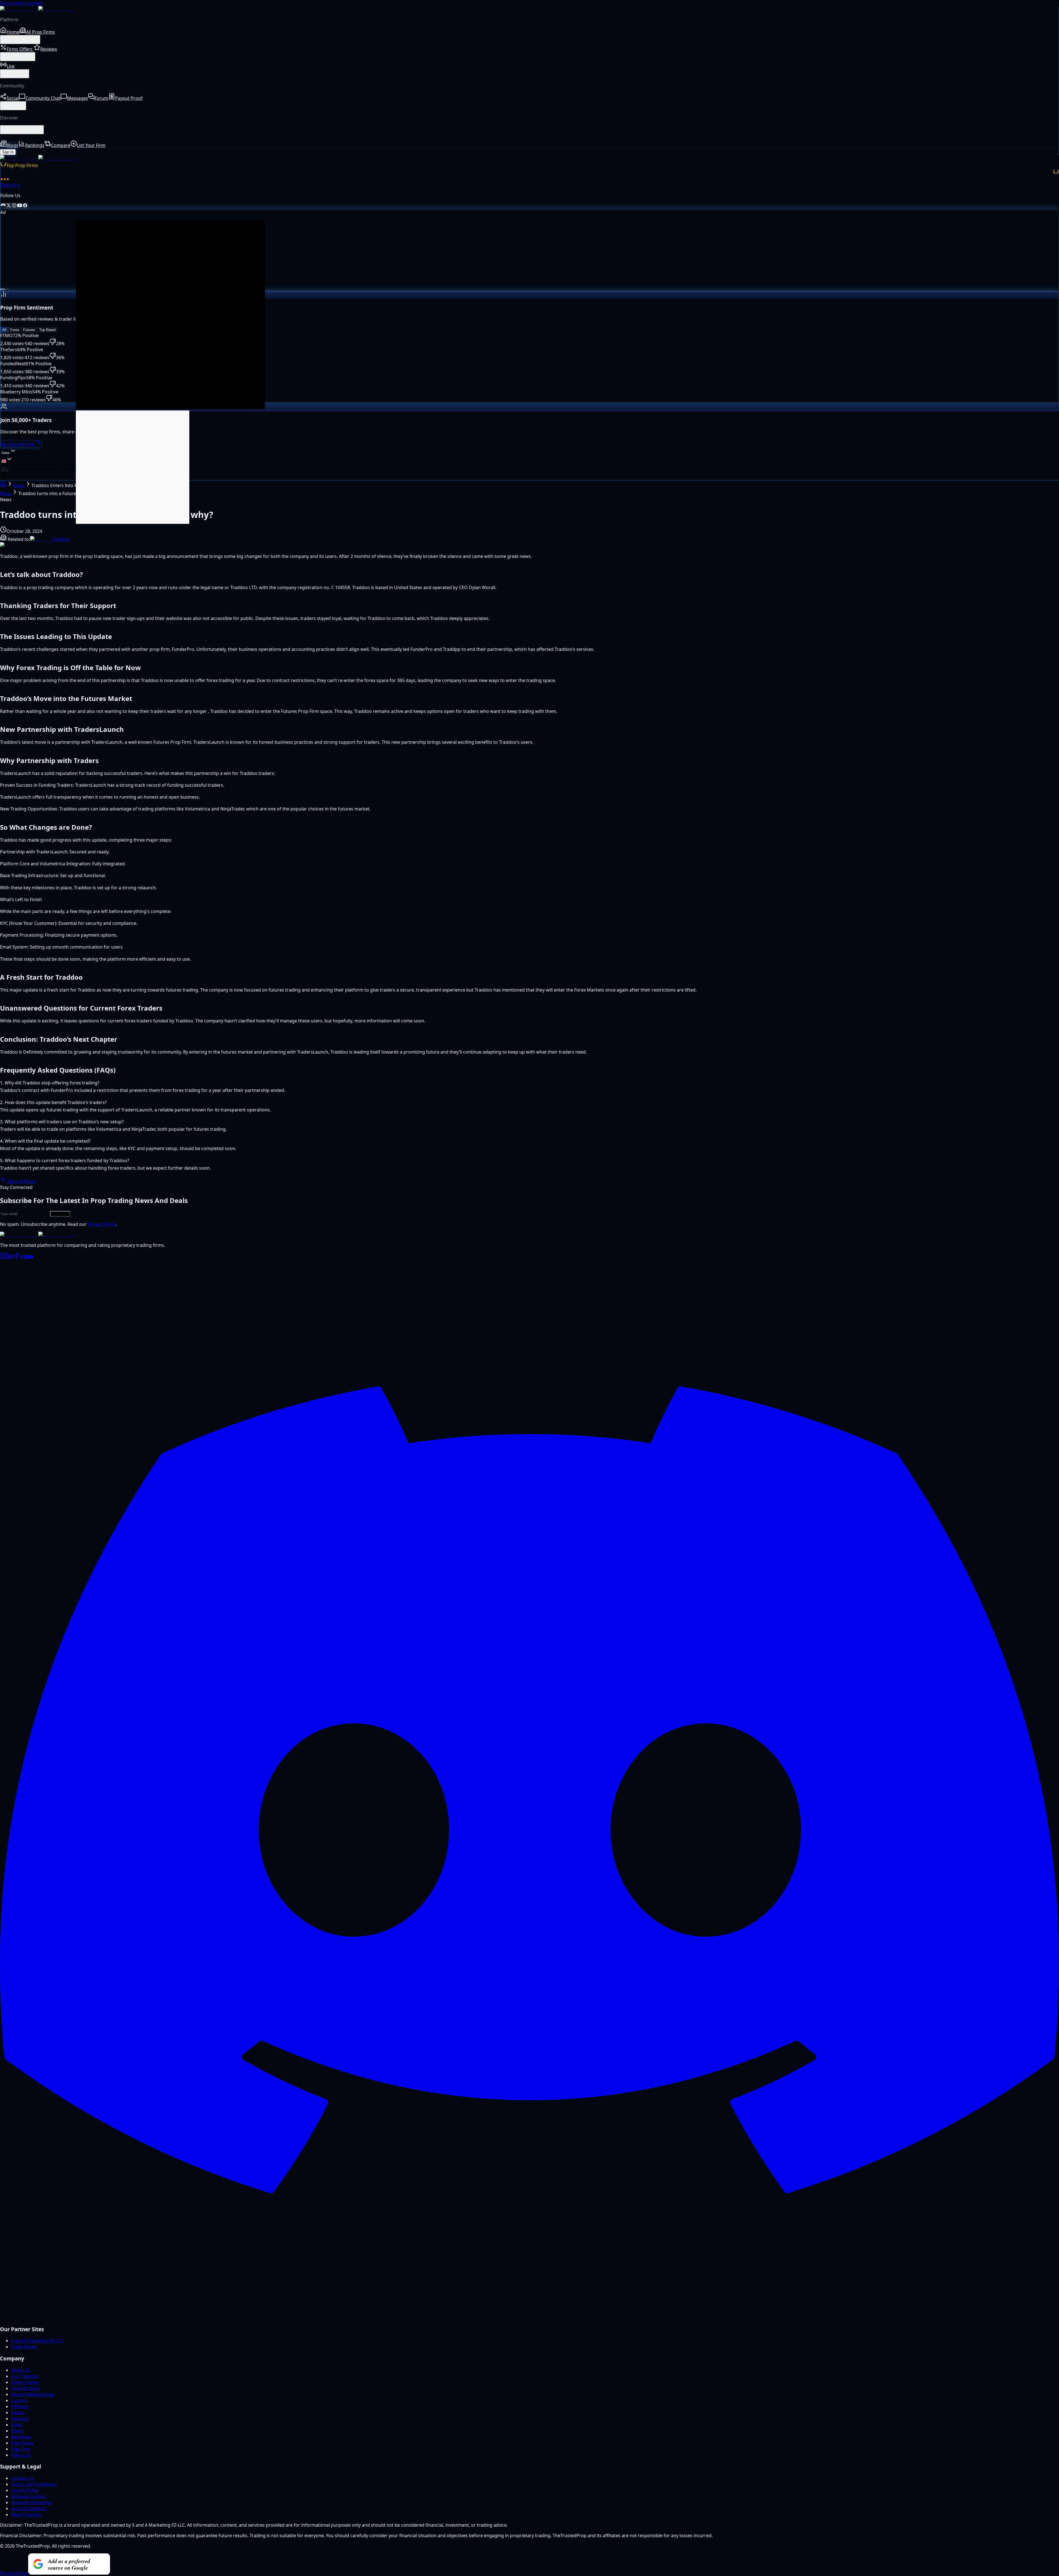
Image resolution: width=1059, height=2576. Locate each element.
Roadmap (21, 2437)
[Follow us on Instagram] (14, 206)
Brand (17, 2431)
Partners (20, 2419)
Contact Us (22, 2478)
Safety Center (25, 2382)
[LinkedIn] (10, 1258)
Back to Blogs (21, 1181)
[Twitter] (22, 1258)
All (4, 330)
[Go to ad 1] (2, 289)
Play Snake (22, 2443)
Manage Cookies (28, 2496)
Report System (26, 2515)
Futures (29, 330)
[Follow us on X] (9, 206)
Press (17, 2425)
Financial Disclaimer (32, 2502)
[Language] (7, 460)
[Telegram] (26, 1258)
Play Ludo (21, 2455)
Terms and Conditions (34, 2484)
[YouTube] (31, 1258)
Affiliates (20, 2406)
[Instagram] (3, 1258)
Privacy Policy (102, 1224)
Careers (19, 2400)
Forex (15, 330)
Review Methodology (33, 2394)
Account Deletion (29, 2508)
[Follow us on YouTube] (20, 206)
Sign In (8, 152)
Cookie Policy (25, 2490)
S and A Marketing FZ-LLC (37, 2341)
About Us (21, 2370)
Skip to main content (22, 3)
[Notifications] (5, 476)
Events (18, 2413)
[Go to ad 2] (7, 289)
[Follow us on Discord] (3, 206)
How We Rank (26, 2388)
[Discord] (529, 2317)
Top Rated (47, 330)
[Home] (3, 485)
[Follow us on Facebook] (25, 206)
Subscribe (60, 1214)
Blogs (19, 485)
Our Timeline (25, 2376)
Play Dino (21, 2449)
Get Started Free (17, 444)
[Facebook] (17, 1258)
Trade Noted (24, 2347)
